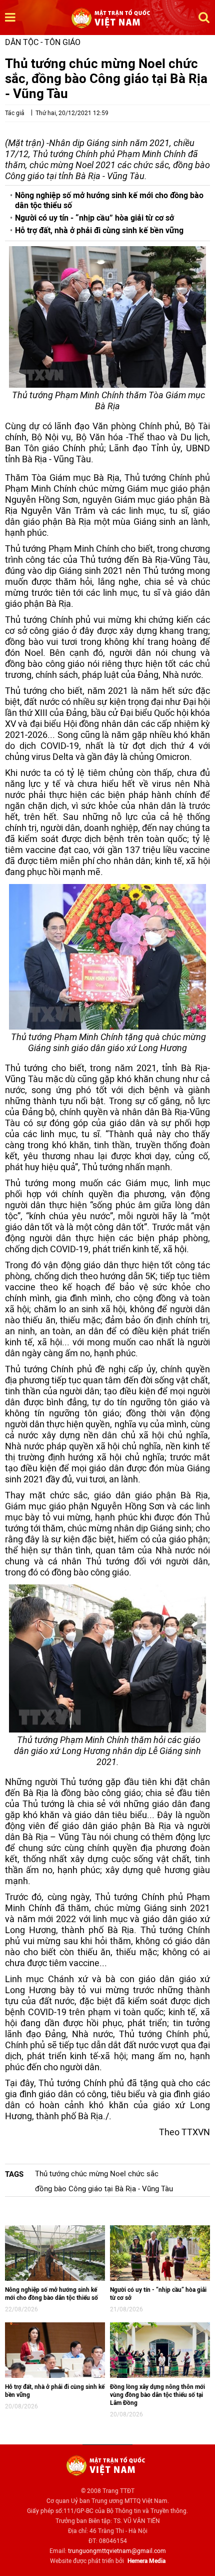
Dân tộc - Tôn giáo (43, 42)
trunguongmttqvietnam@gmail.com (117, 2551)
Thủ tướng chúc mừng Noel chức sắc (97, 2174)
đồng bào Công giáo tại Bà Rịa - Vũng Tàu (104, 2189)
